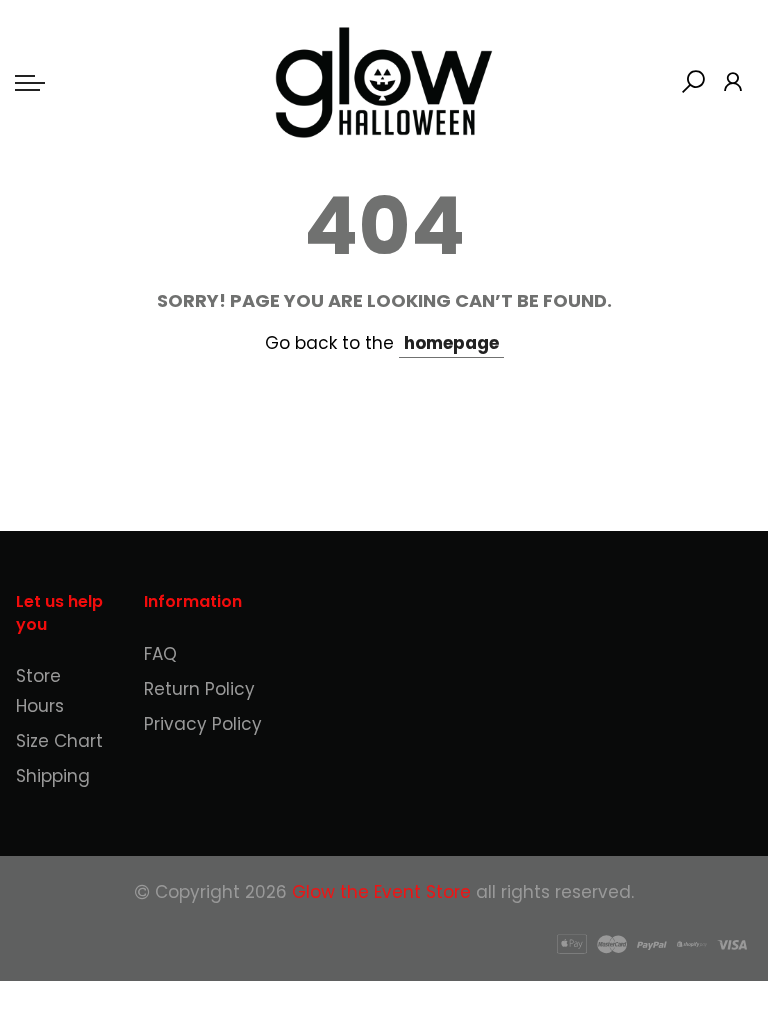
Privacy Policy (203, 724)
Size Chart (59, 741)
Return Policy (199, 689)
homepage (451, 343)
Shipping (53, 776)
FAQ (160, 654)
